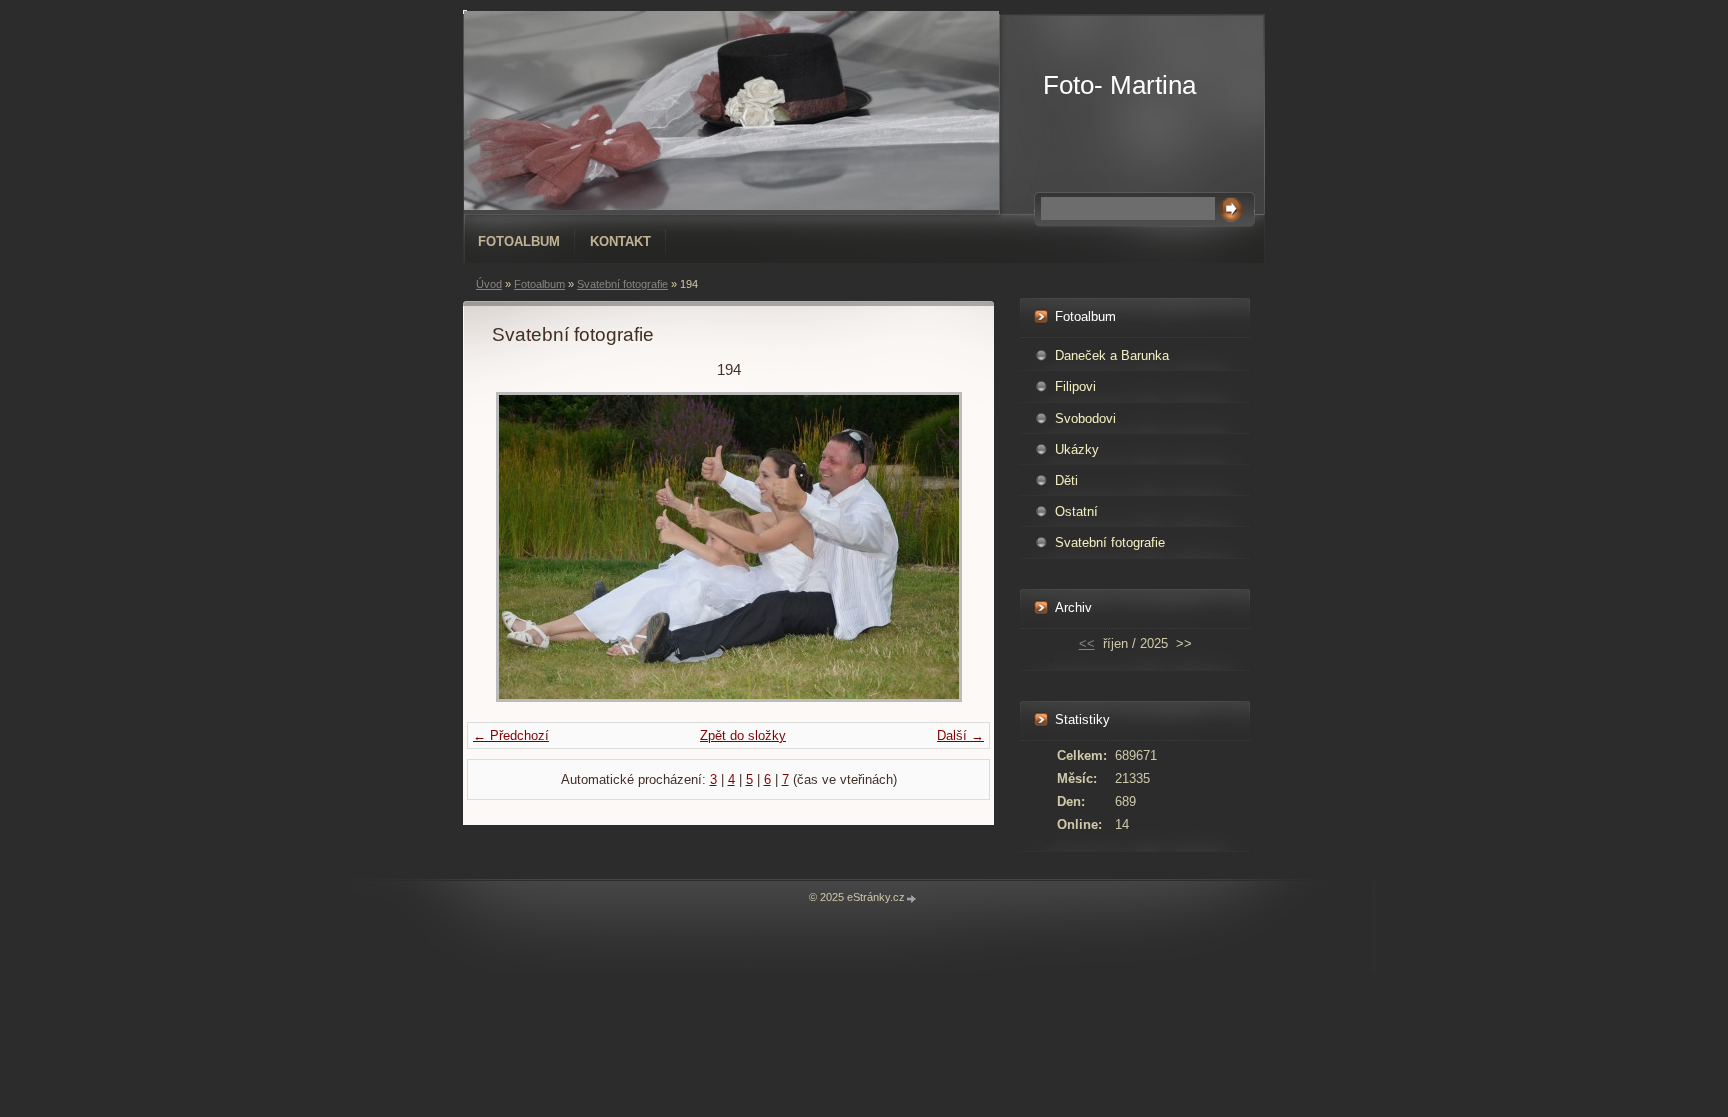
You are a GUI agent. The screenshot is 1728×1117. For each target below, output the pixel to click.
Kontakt (620, 241)
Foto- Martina (1119, 85)
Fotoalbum (519, 241)
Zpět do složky (743, 735)
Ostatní (1076, 511)
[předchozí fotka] (524, 547)
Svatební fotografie (622, 284)
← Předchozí (511, 735)
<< (1087, 643)
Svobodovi (1085, 418)
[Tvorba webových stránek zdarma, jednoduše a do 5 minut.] (912, 898)
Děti (1066, 480)
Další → (960, 735)
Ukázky (1077, 449)
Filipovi (1075, 386)
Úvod (489, 284)
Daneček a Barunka (1112, 355)
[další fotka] (932, 547)
